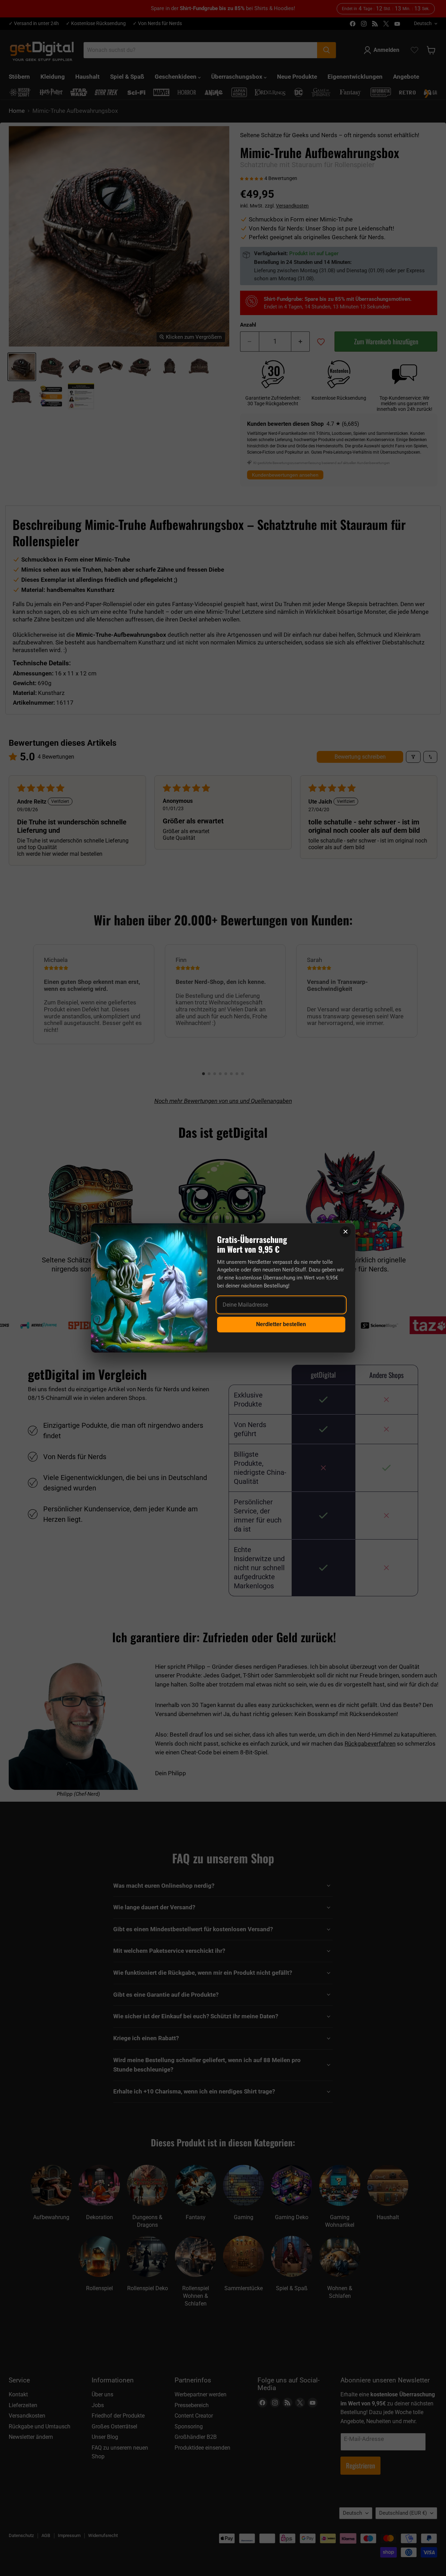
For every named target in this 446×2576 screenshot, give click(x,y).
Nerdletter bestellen (281, 1324)
